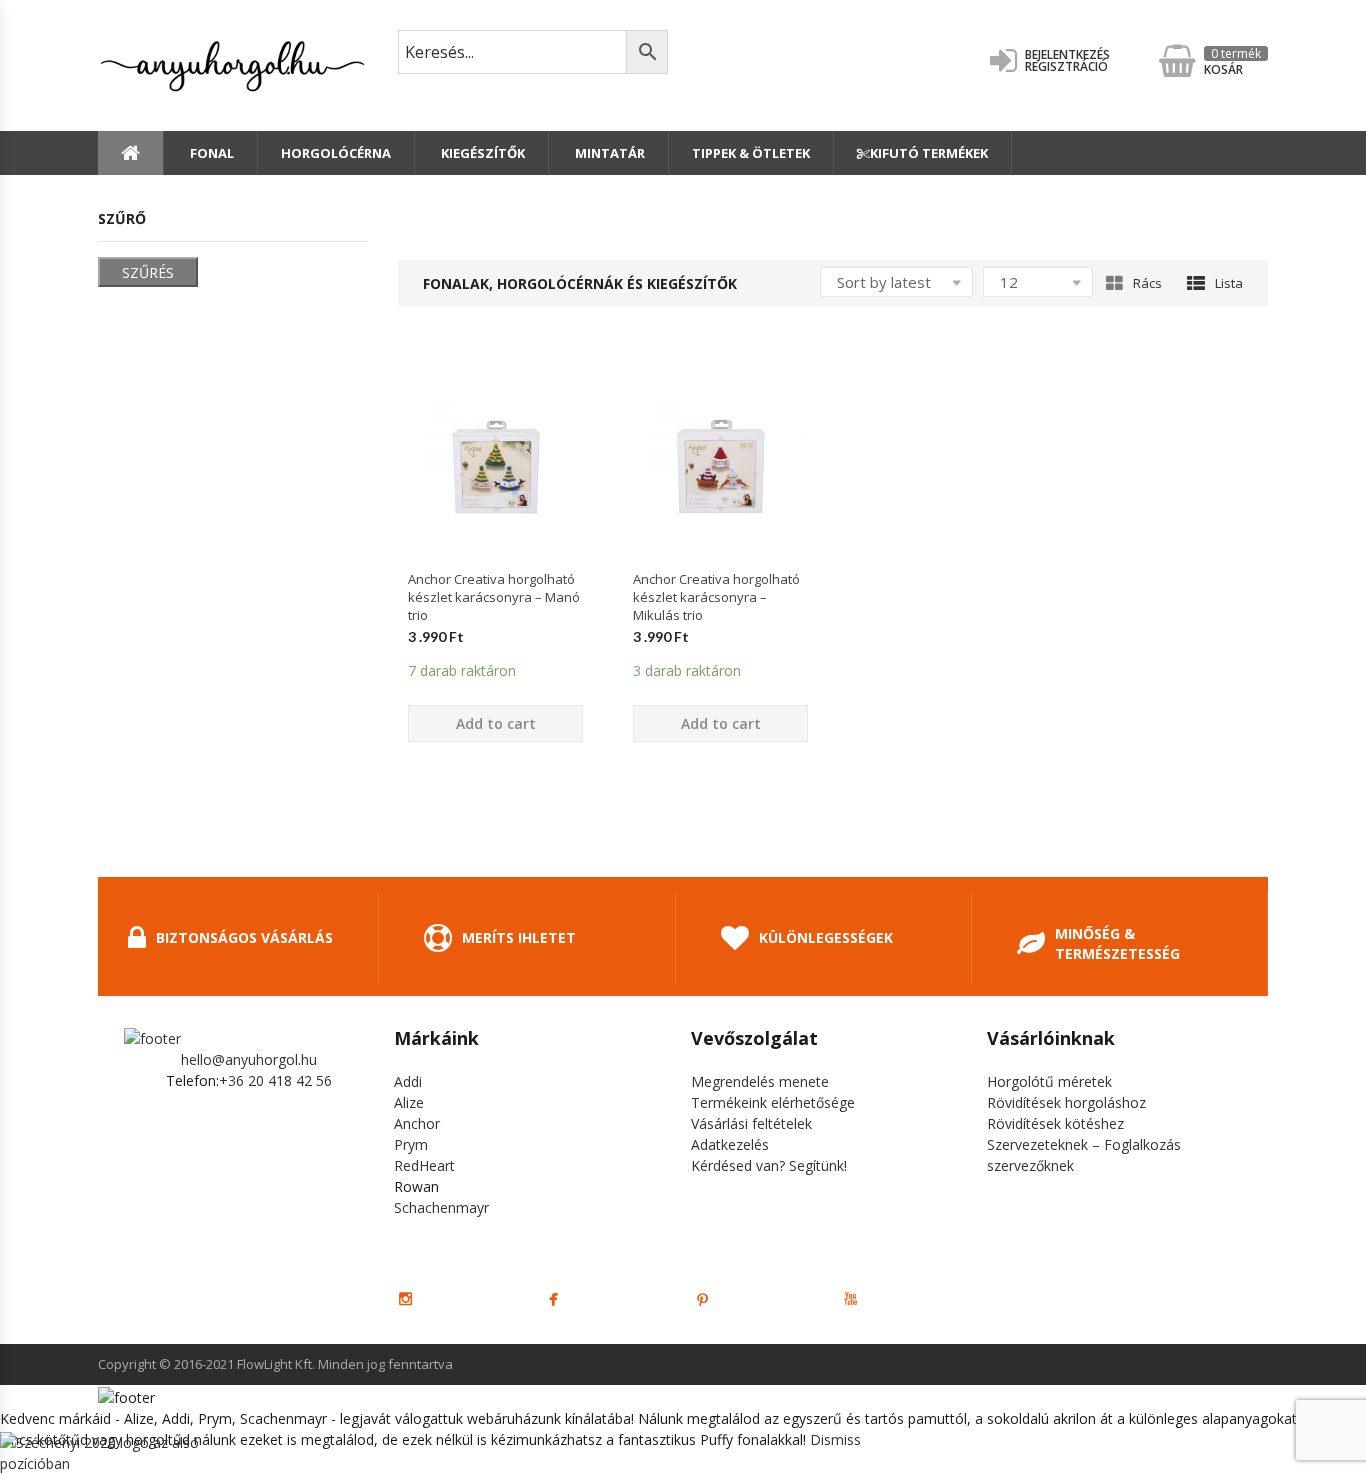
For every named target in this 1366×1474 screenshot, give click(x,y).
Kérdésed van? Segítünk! (769, 1165)
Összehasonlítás (496, 592)
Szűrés (148, 272)
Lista (1229, 283)
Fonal (210, 153)
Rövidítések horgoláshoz (1066, 1102)
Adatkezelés (730, 1144)
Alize (409, 1102)
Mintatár (608, 153)
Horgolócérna (336, 153)
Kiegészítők (481, 153)
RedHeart (424, 1165)
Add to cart (496, 723)
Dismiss (835, 1439)
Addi (408, 1081)
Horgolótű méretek (1049, 1081)
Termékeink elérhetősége (773, 1102)
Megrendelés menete (760, 1081)
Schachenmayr (441, 1207)
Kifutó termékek (929, 153)
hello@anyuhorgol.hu (249, 1059)
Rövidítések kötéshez (1055, 1123)
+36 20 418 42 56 (275, 1080)
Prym (411, 1144)
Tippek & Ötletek (751, 153)
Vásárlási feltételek (751, 1123)
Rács (1147, 283)
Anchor (417, 1123)
